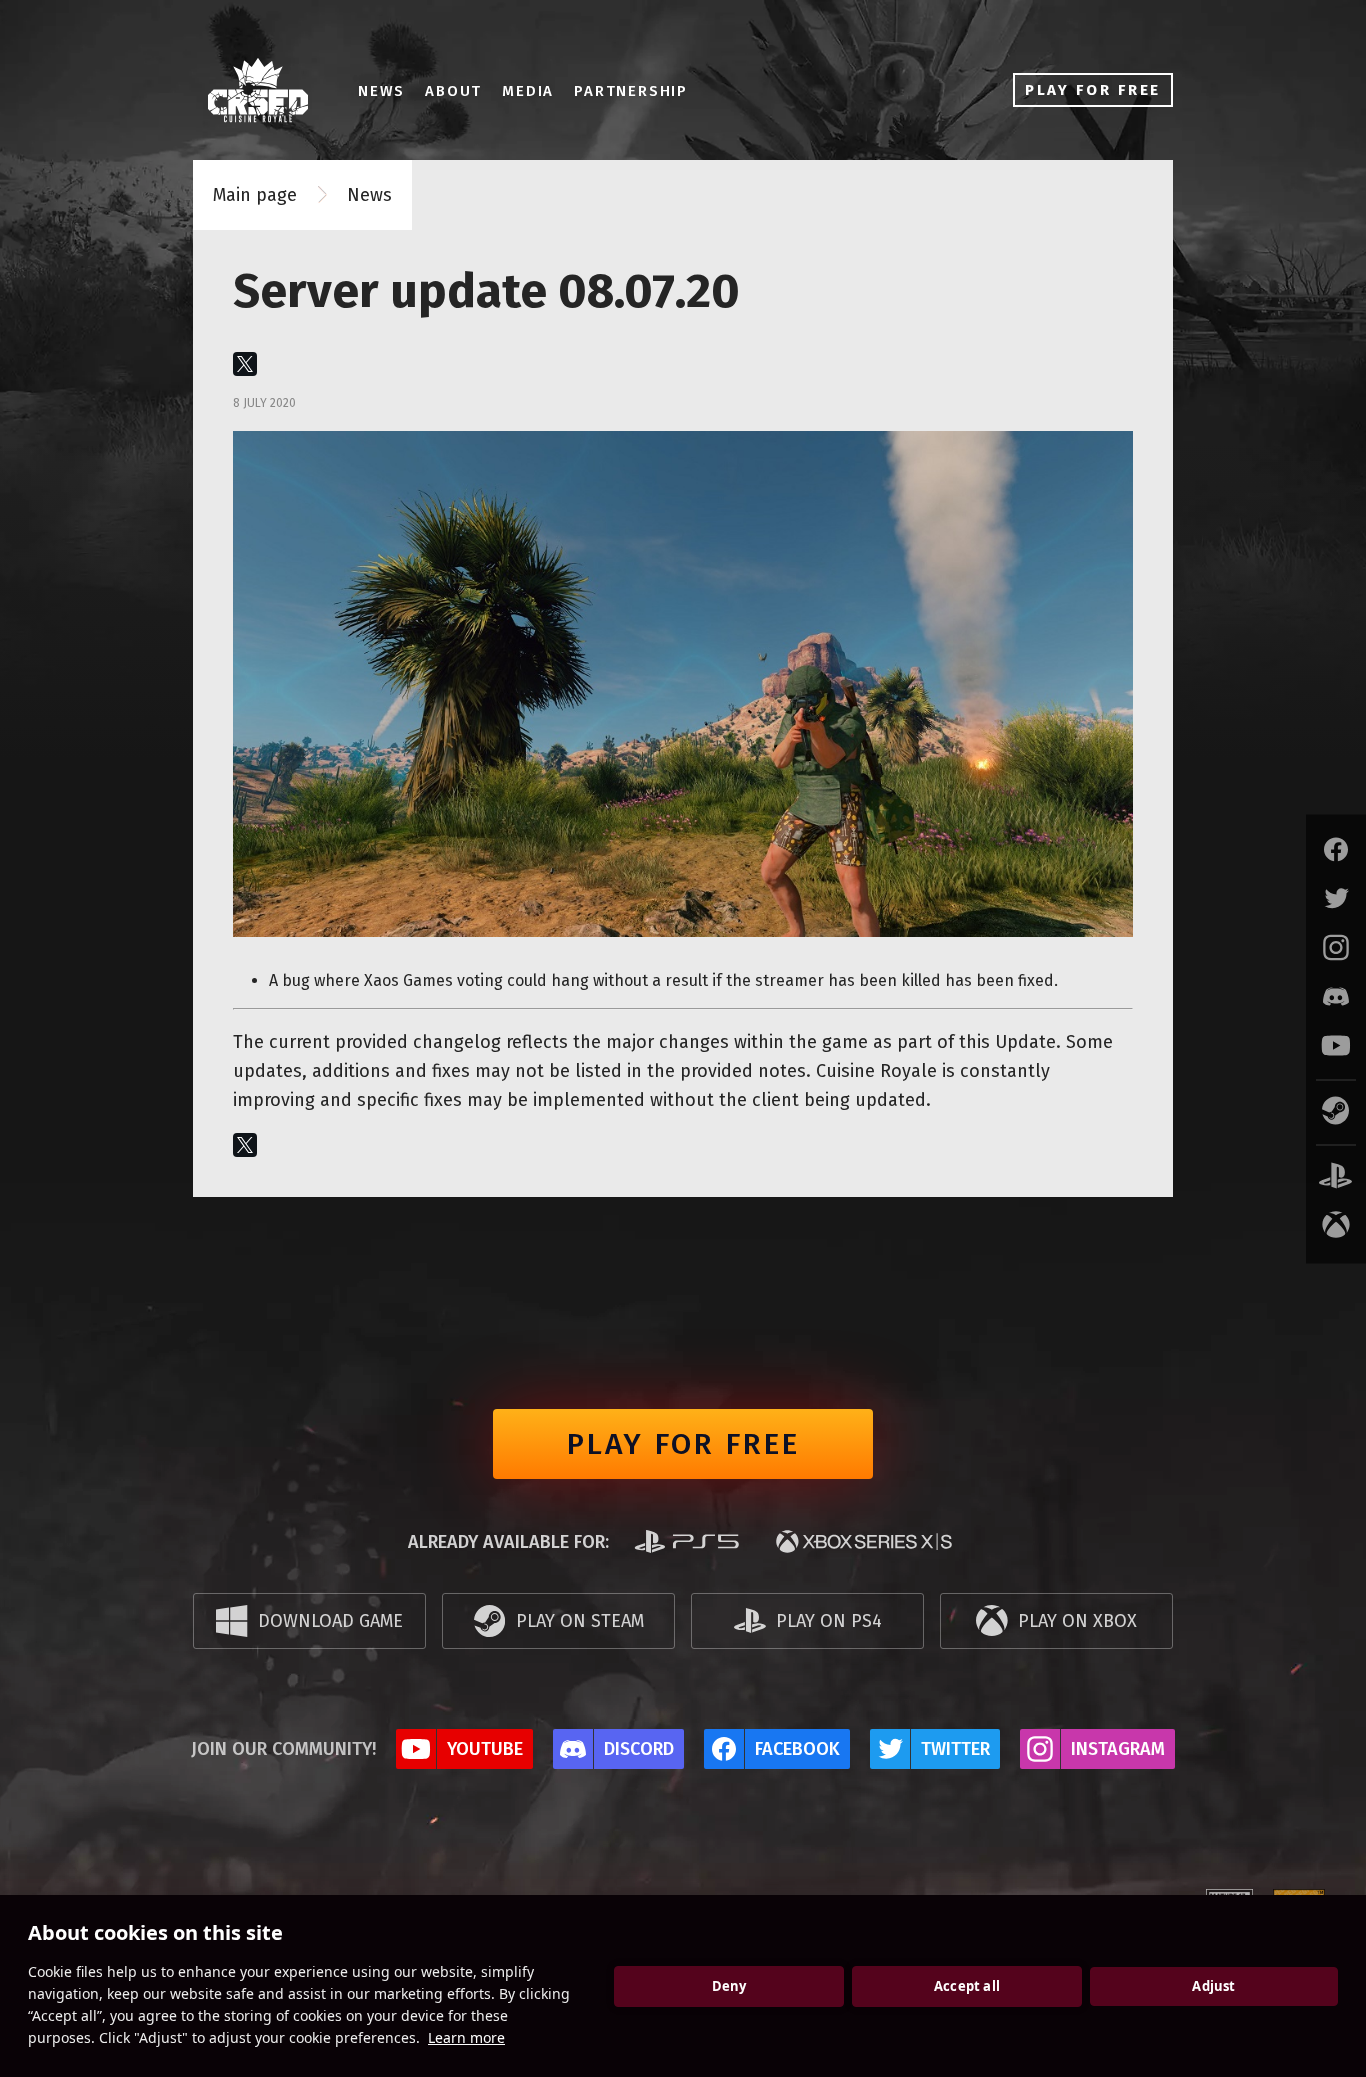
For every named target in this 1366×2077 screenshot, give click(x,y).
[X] (245, 364)
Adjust (1213, 1986)
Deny (729, 1986)
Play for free (683, 1444)
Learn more (466, 2037)
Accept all (967, 1986)
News (381, 91)
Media (528, 91)
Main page (255, 195)
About (453, 91)
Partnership (631, 91)
